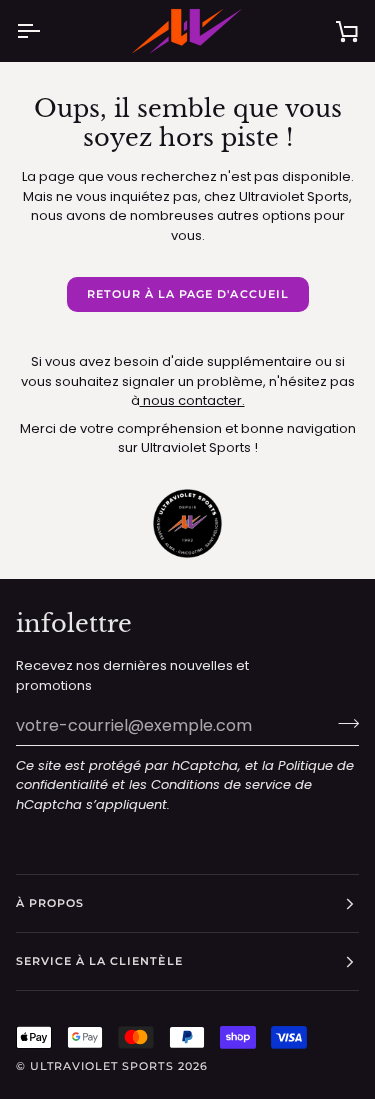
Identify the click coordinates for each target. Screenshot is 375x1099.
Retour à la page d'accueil (188, 294)
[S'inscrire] (342, 723)
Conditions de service (221, 784)
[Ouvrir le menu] (46, 31)
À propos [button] (50, 903)
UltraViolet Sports (101, 1066)
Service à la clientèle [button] (99, 961)
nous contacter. (192, 400)
